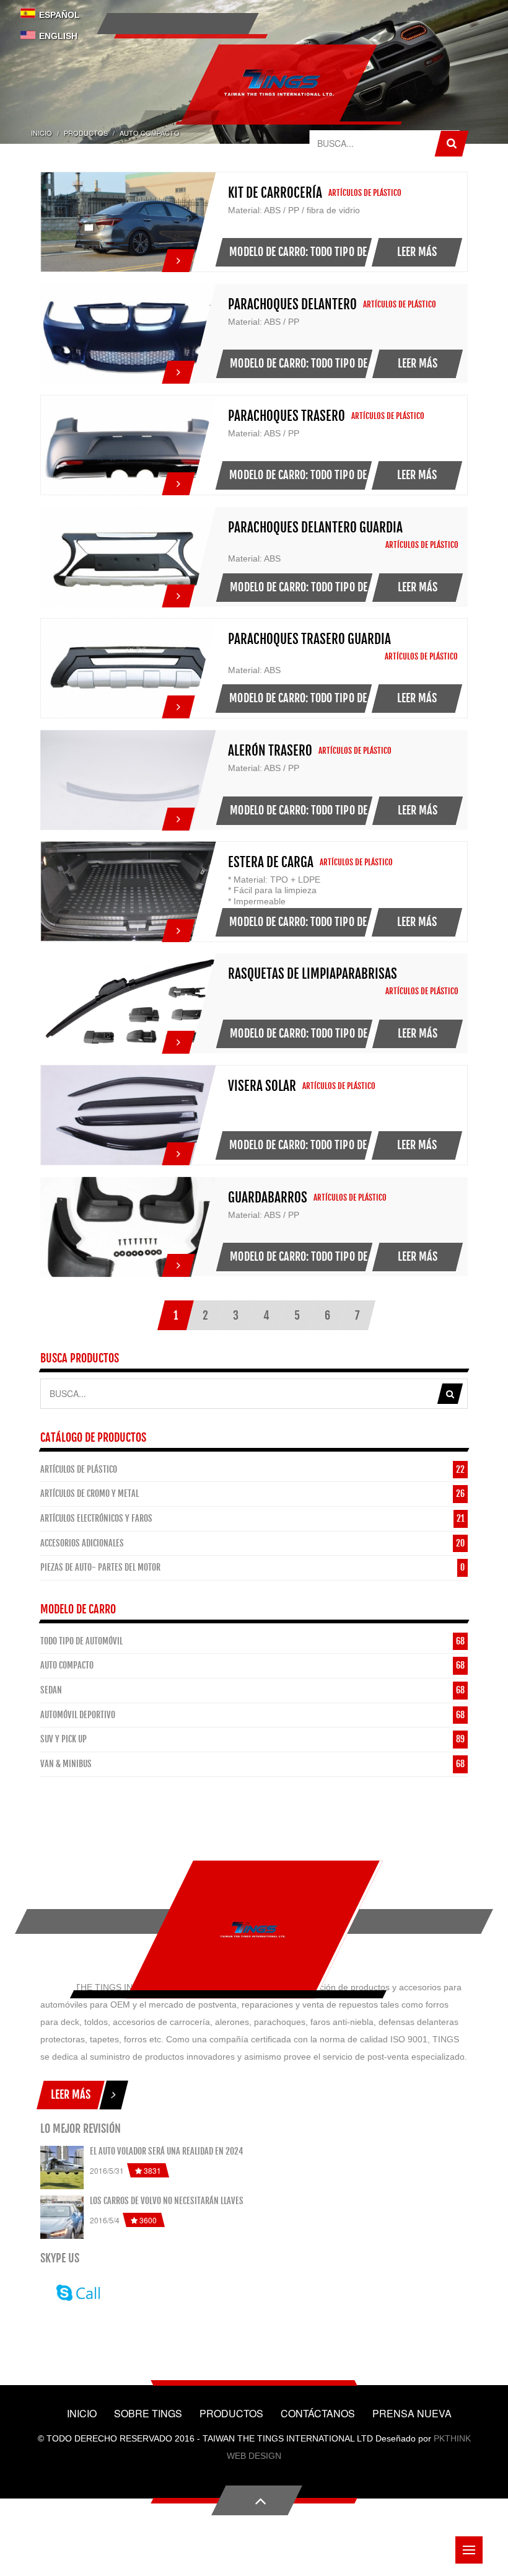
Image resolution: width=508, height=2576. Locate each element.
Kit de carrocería (275, 193)
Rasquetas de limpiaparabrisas (313, 974)
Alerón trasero (270, 751)
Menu (469, 2550)
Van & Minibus (66, 1764)
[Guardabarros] (178, 1262)
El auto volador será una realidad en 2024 (167, 2151)
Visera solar (262, 1086)
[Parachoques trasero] (178, 480)
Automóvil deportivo (78, 1715)
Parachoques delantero (292, 304)
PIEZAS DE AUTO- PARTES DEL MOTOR (100, 1567)
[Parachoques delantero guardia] (178, 593)
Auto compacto (67, 1665)
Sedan (51, 1690)
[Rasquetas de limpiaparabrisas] (178, 1039)
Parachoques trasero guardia (309, 639)
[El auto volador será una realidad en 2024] (62, 2168)
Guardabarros (268, 1198)
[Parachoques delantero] (178, 369)
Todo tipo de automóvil (81, 1641)
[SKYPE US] (76, 2291)
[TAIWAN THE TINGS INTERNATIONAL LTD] (253, 1929)
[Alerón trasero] (178, 816)
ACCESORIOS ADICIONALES (82, 1543)
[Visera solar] (178, 1150)
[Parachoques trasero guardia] (178, 704)
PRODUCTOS (86, 133)
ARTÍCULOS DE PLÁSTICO (79, 1469)
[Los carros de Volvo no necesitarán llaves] (62, 2217)
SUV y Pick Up (63, 1739)
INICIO (42, 133)
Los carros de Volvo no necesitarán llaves (167, 2201)
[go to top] (257, 2500)
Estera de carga (271, 862)
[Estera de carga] (178, 927)
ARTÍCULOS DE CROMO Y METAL (90, 1493)
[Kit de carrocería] (178, 257)
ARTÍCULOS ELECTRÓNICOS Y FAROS (96, 1518)
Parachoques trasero (287, 416)
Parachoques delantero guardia (315, 527)
